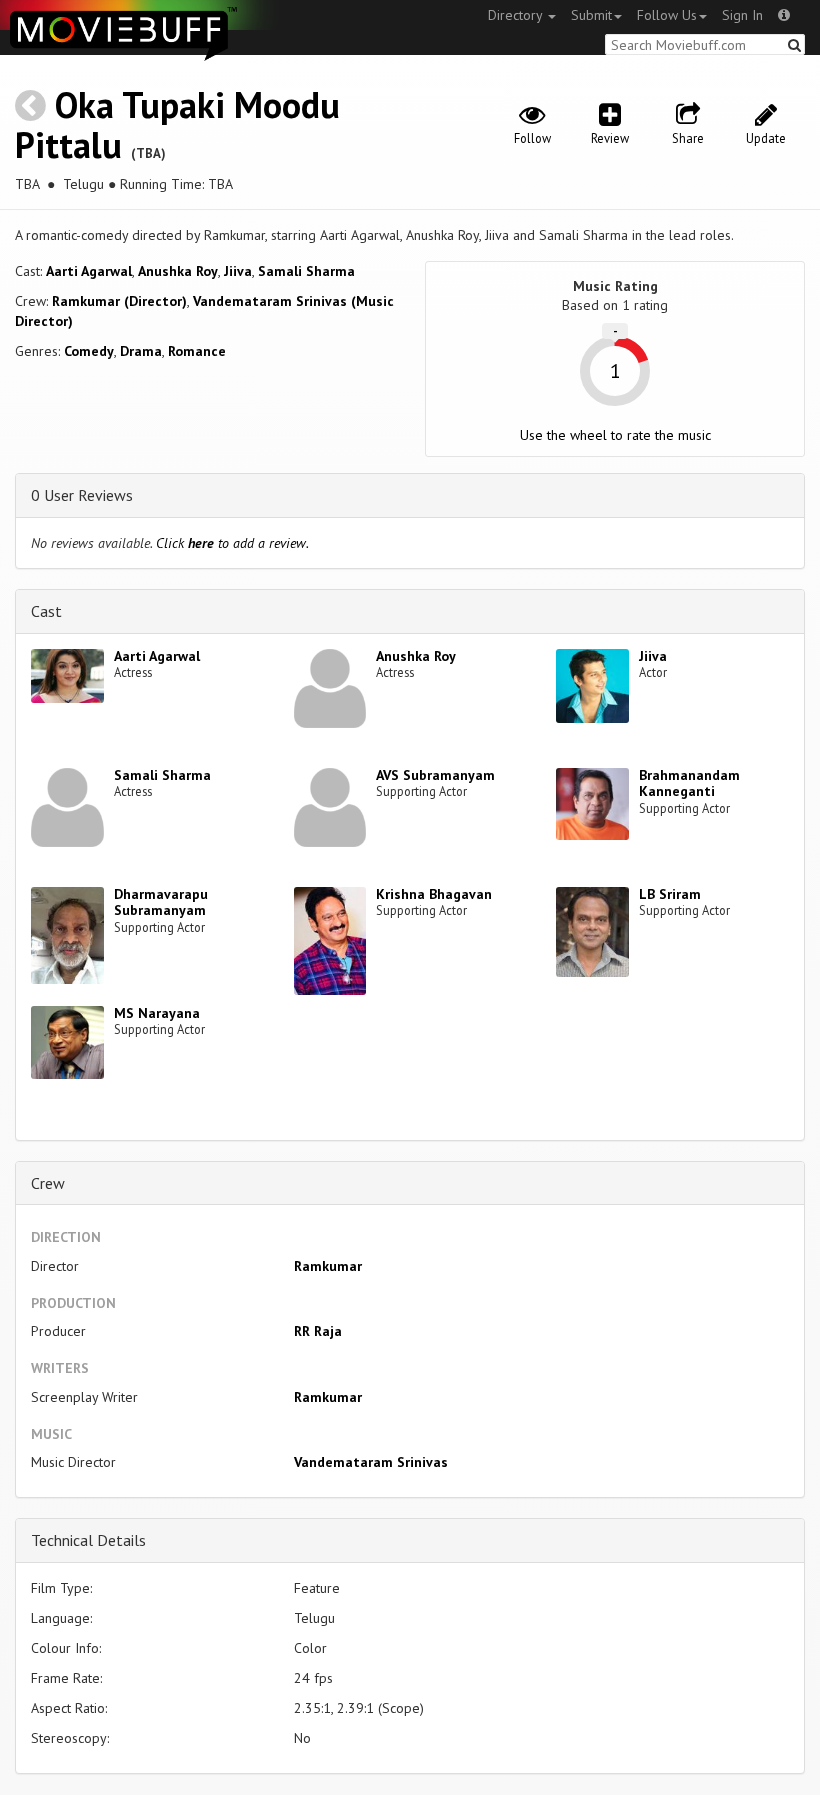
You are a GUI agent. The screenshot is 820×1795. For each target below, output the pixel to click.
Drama (141, 351)
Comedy (89, 351)
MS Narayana (157, 1013)
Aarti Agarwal (89, 271)
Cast (46, 611)
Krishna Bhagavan (434, 894)
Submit (591, 15)
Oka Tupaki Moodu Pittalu (177, 124)
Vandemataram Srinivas (371, 1462)
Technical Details (88, 1540)
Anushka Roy (178, 271)
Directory (517, 15)
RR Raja (318, 1331)
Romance (197, 351)
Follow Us (667, 15)
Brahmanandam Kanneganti (689, 783)
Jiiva (238, 271)
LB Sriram (670, 894)
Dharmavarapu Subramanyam (161, 902)
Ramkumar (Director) (119, 301)
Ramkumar (328, 1266)
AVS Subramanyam (435, 775)
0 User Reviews (82, 495)
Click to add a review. (232, 543)
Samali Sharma (306, 271)
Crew (48, 1183)
